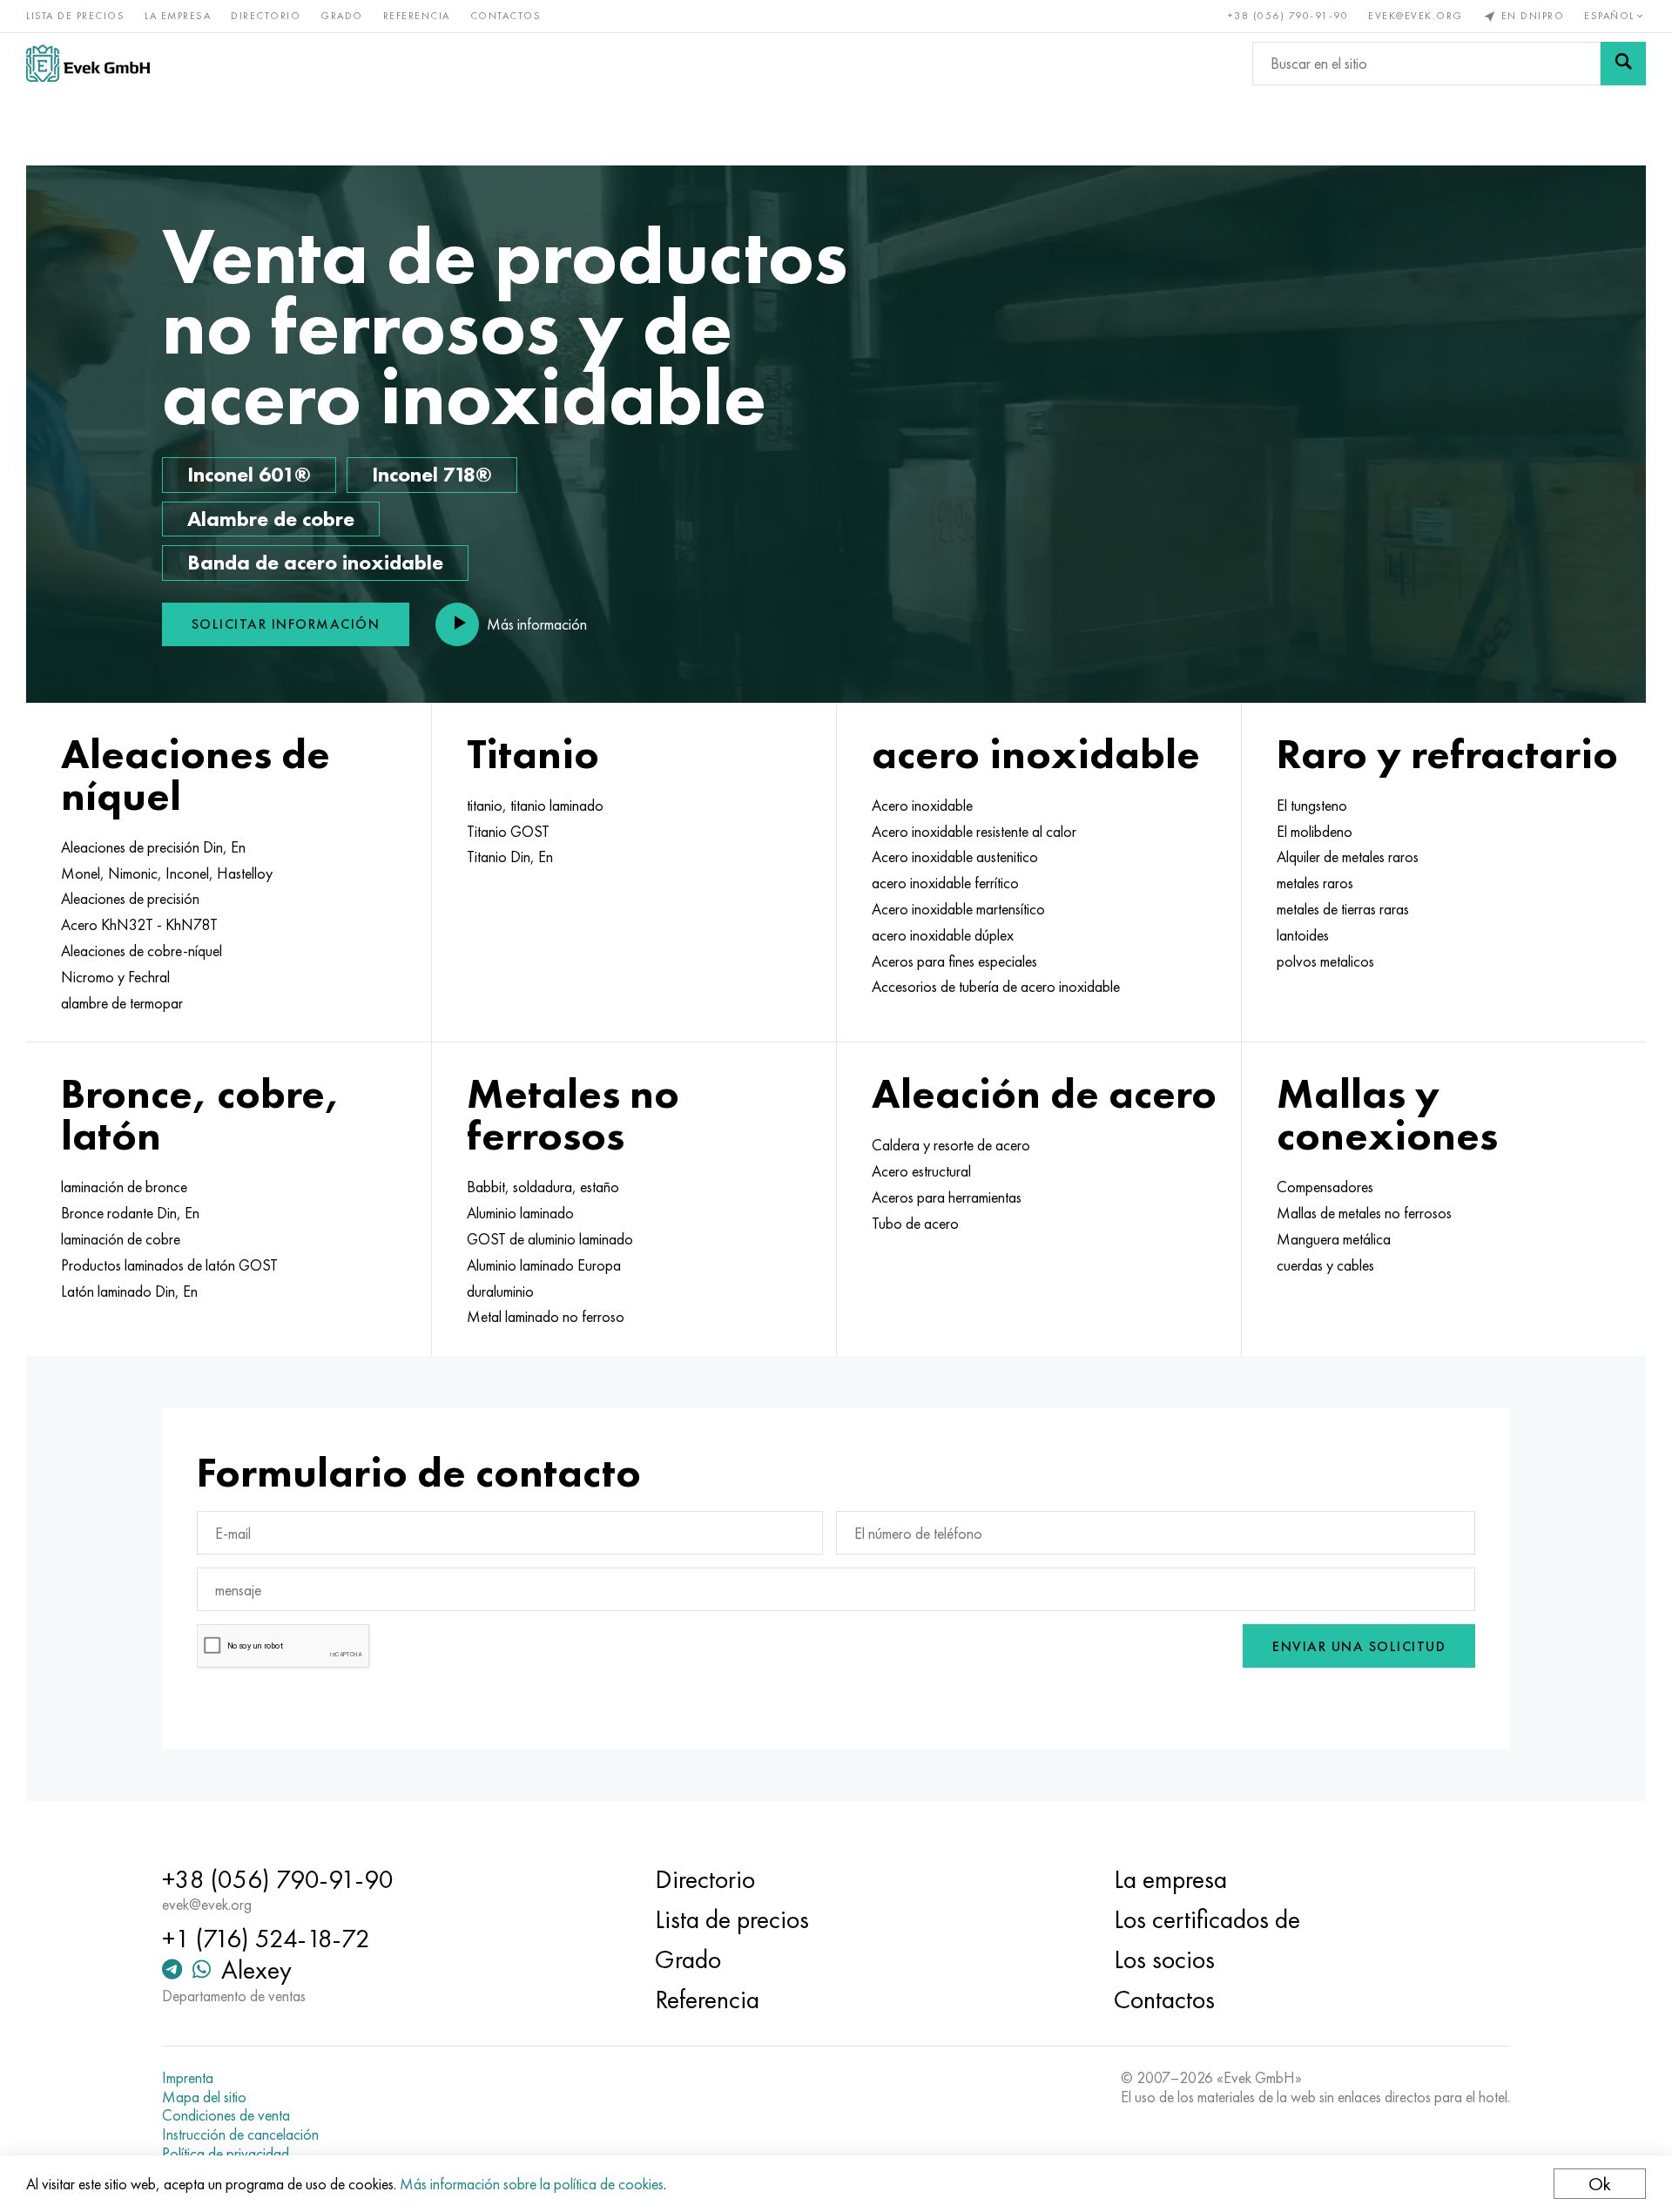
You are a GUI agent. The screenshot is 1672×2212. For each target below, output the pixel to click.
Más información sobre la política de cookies (532, 2184)
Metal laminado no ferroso (546, 1317)
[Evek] (88, 63)
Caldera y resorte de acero (951, 1145)
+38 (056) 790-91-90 (1288, 16)
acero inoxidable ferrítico (945, 883)
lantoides (1303, 935)
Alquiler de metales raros (1348, 857)
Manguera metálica (1334, 1239)
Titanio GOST (508, 832)
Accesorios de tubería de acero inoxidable (996, 987)
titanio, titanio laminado (535, 806)
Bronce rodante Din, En (130, 1213)
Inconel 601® (249, 474)
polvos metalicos (1325, 961)
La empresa (178, 16)
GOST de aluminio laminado (550, 1239)
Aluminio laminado (520, 1213)
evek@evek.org (1416, 16)
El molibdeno (1315, 832)
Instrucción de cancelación (240, 2134)
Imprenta (188, 2078)
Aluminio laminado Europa (544, 1265)
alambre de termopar (122, 1003)
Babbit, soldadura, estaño (543, 1187)
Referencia (417, 16)
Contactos (506, 16)
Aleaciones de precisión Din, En (153, 847)
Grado (342, 16)
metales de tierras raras (1343, 909)
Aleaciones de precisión (130, 899)
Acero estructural (921, 1171)
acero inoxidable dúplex (943, 935)
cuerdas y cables (1325, 1265)
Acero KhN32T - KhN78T (139, 925)
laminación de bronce (124, 1187)
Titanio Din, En (510, 857)
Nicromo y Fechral (115, 977)
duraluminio (500, 1291)
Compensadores (1325, 1187)
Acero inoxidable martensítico (958, 909)
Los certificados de (1207, 1919)
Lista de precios (75, 16)
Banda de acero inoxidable (315, 562)
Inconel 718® (432, 474)
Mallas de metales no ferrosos (1364, 1213)
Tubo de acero (915, 1224)
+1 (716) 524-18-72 (266, 1939)
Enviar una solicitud (1359, 1646)
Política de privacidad (226, 2154)
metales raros (1315, 883)
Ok (1600, 2184)
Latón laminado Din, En (129, 1291)
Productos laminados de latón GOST (169, 1265)
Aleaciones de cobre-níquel (142, 951)
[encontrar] (1623, 64)
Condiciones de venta (226, 2115)
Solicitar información (286, 624)
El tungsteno (1312, 806)
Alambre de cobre (271, 519)
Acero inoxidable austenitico (955, 857)
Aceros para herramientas (947, 1197)
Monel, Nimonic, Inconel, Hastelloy (167, 873)
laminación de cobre (121, 1239)
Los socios (1164, 1959)
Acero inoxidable (922, 806)
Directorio (266, 16)
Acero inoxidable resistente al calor (974, 832)
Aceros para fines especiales (954, 961)
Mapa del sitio (204, 2097)
